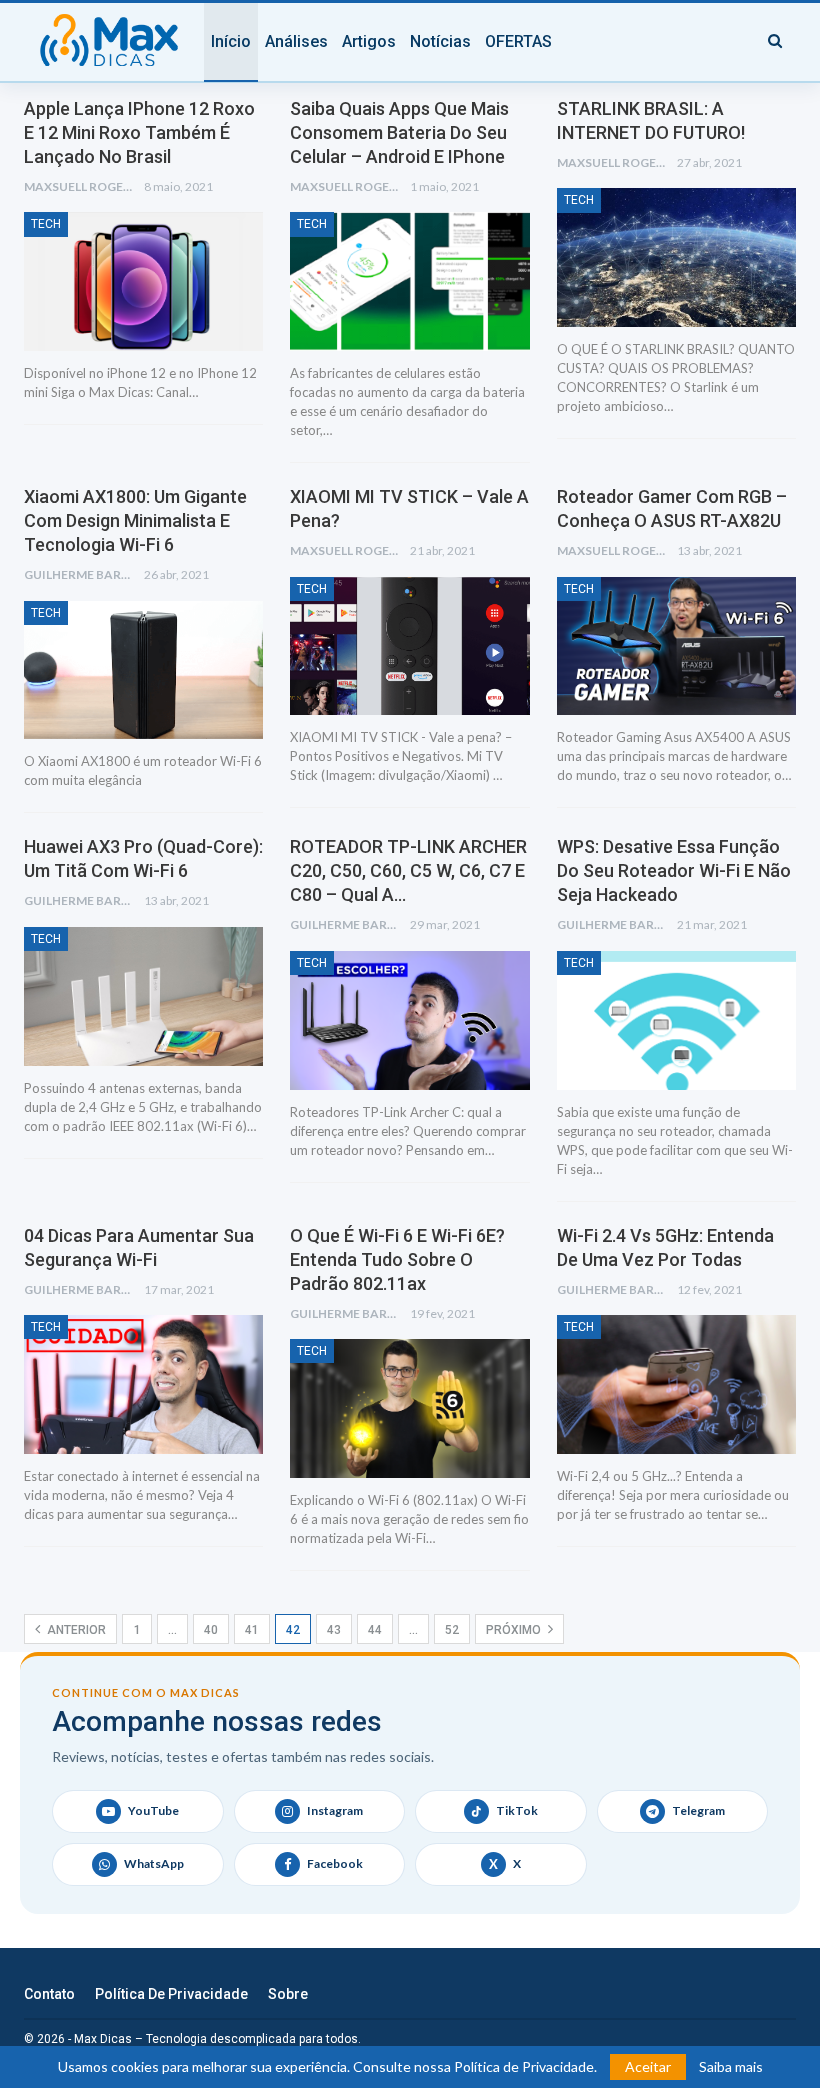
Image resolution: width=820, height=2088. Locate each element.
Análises (296, 41)
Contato (49, 1994)
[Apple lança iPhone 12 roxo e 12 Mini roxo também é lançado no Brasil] (143, 281)
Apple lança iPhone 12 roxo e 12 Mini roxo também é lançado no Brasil (139, 132)
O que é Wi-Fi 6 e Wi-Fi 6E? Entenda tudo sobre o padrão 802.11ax (397, 1259)
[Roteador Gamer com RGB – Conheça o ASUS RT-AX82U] (676, 646)
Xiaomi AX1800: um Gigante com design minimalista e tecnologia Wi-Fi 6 (135, 520)
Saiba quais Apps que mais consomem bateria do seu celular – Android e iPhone (399, 132)
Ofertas (518, 41)
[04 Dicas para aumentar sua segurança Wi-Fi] (143, 1384)
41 (252, 1630)
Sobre (288, 1994)
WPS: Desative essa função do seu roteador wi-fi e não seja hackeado (674, 870)
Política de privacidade (171, 1994)
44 (375, 1630)
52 (452, 1630)
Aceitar (648, 2066)
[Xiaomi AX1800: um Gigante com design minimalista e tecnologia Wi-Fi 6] (143, 670)
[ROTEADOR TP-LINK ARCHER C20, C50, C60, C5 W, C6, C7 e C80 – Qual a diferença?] (409, 1020)
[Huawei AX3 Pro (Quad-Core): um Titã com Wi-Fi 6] (143, 996)
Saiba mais (731, 2067)
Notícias (440, 41)
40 (211, 1630)
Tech (46, 224)
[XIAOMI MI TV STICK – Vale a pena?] (409, 646)
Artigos (369, 41)
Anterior (75, 1630)
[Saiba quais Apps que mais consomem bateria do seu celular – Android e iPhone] (409, 281)
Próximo (515, 1630)
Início (231, 41)
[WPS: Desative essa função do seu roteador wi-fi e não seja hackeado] (676, 1020)
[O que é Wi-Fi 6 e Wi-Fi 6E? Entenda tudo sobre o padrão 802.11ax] (409, 1408)
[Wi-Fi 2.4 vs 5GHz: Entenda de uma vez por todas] (676, 1384)
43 (334, 1630)
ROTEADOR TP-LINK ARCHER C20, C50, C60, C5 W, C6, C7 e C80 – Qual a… (408, 870)
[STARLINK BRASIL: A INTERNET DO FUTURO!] (676, 257)
